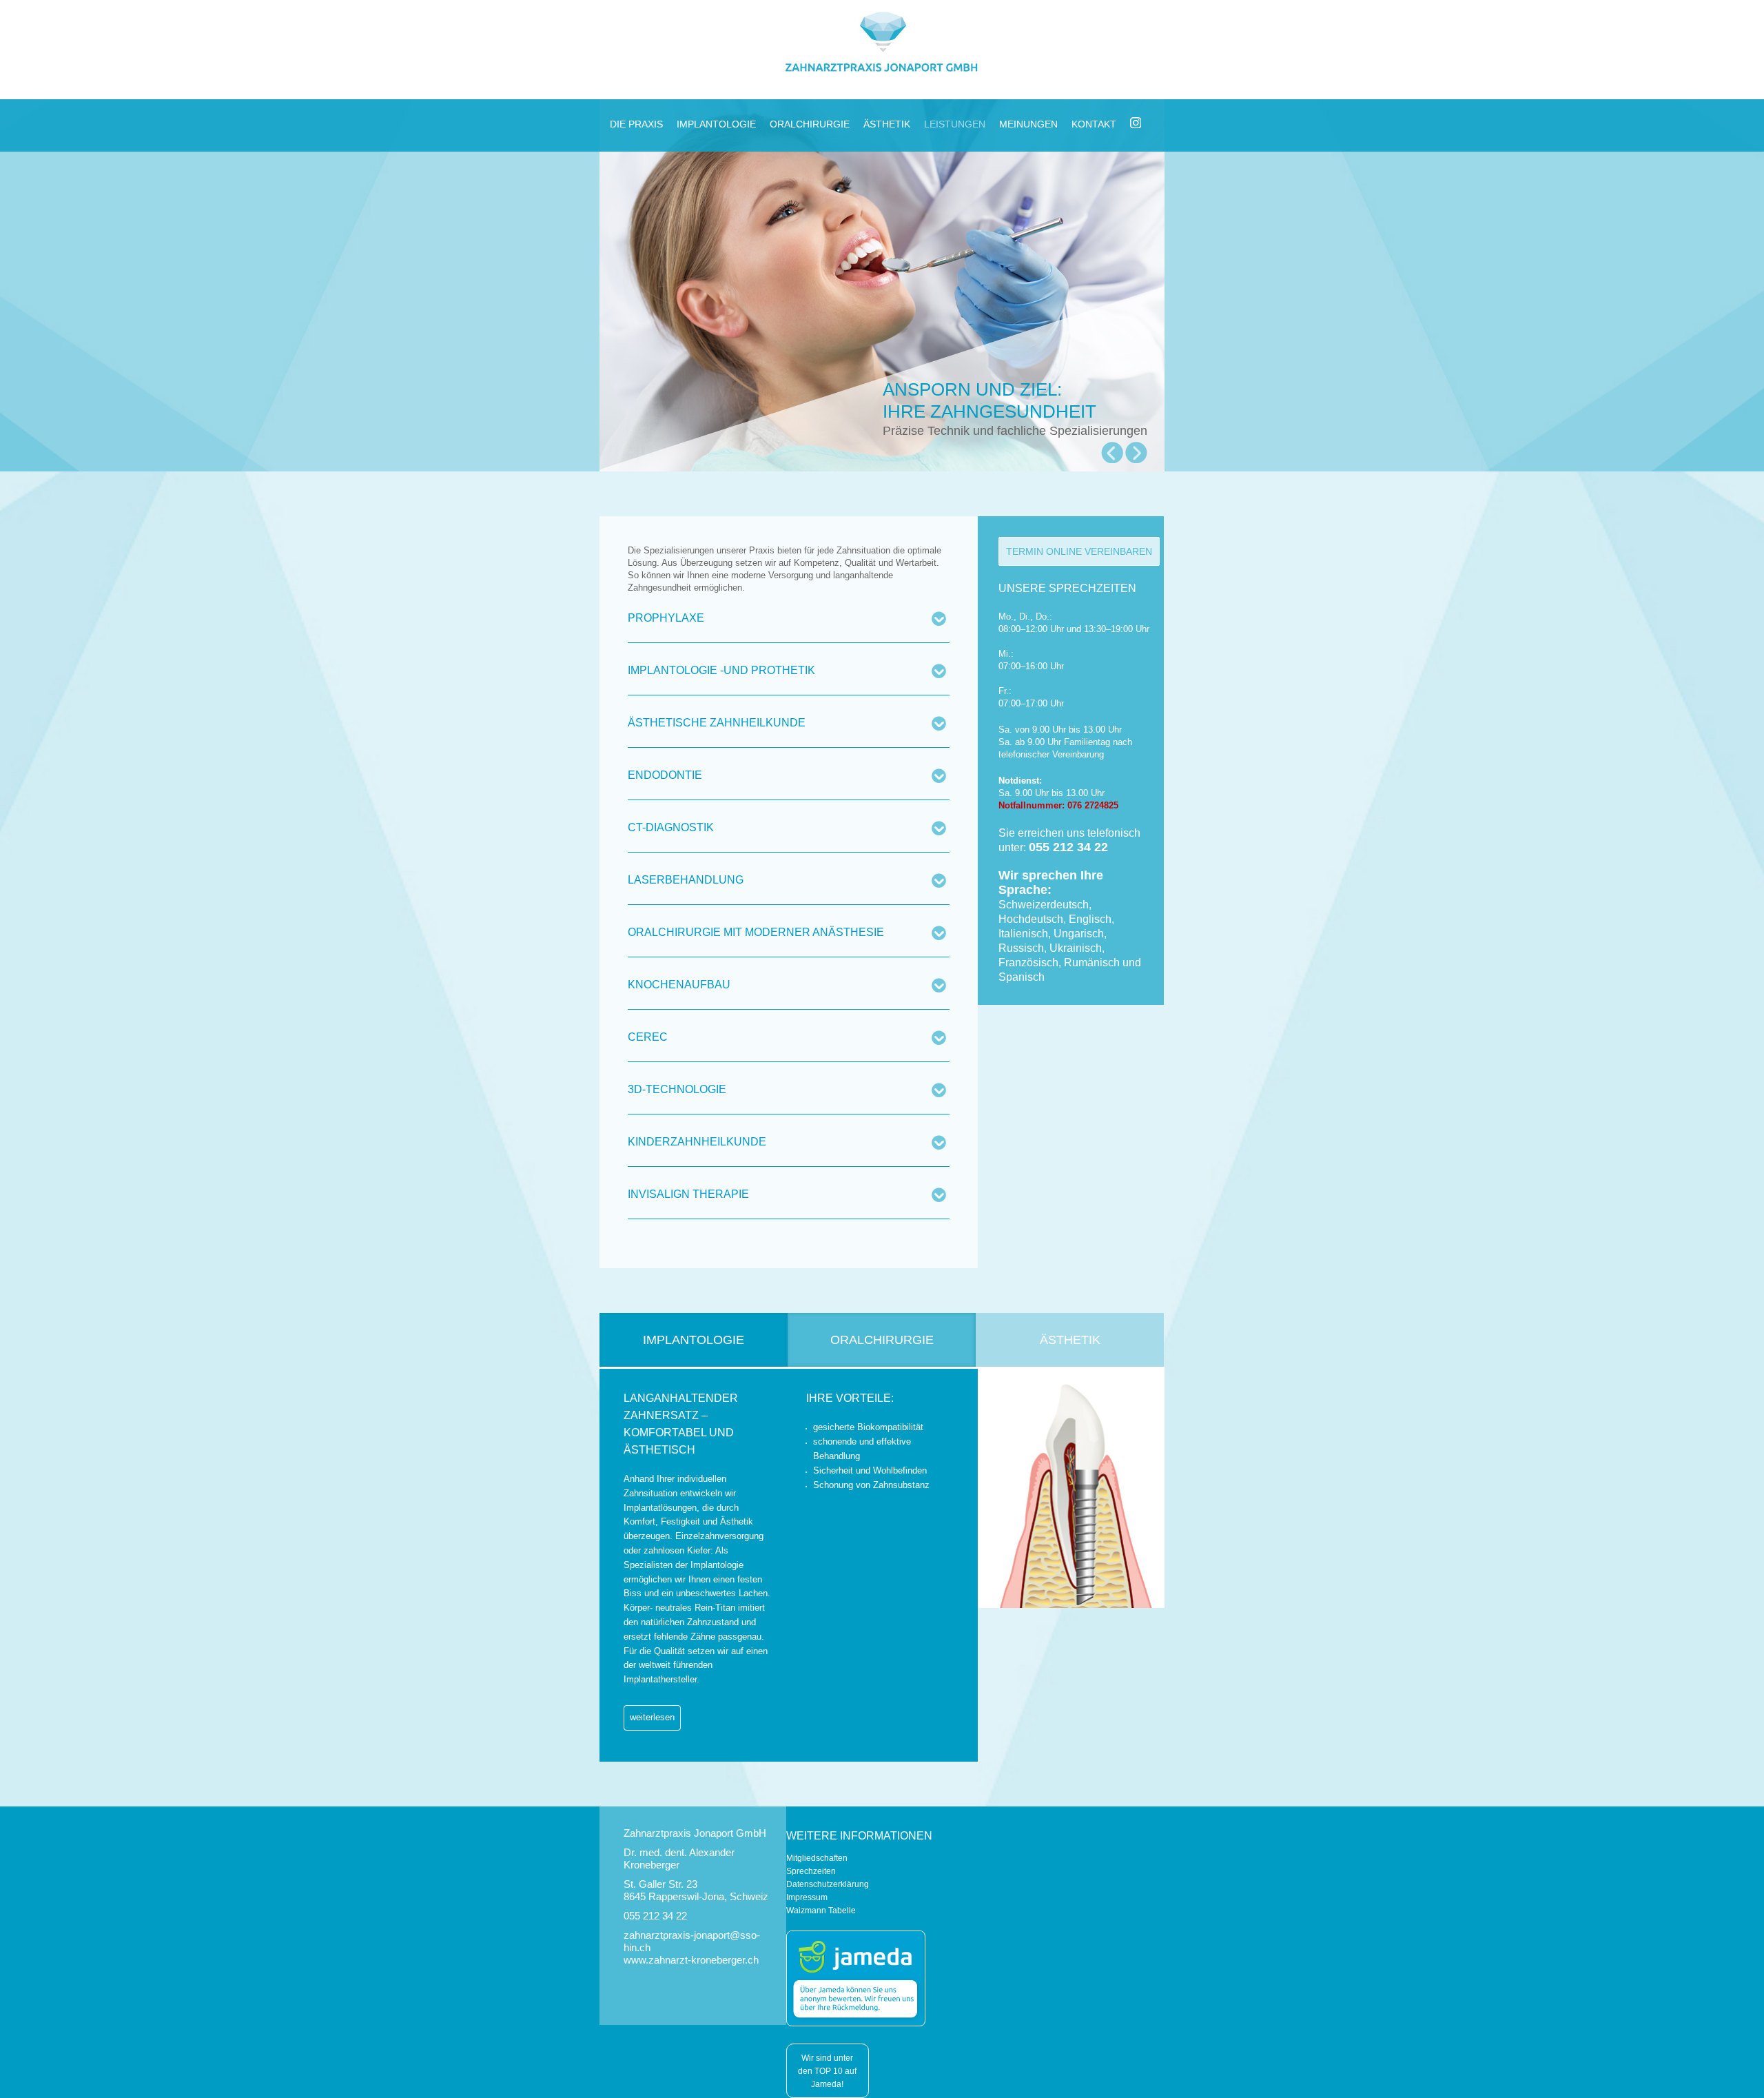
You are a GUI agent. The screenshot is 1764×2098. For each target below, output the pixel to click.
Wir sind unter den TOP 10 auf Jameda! (827, 2071)
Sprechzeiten (811, 1871)
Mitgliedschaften (817, 1858)
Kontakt (1094, 124)
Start (877, 483)
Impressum (807, 1897)
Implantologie (716, 124)
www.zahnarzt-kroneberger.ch (691, 1960)
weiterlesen (652, 1717)
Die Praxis (636, 124)
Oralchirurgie (810, 124)
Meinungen (1028, 124)
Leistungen (955, 124)
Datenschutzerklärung (828, 1884)
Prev (1112, 453)
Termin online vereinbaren (1079, 551)
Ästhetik (887, 124)
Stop (888, 483)
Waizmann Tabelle (821, 1911)
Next (1136, 453)
